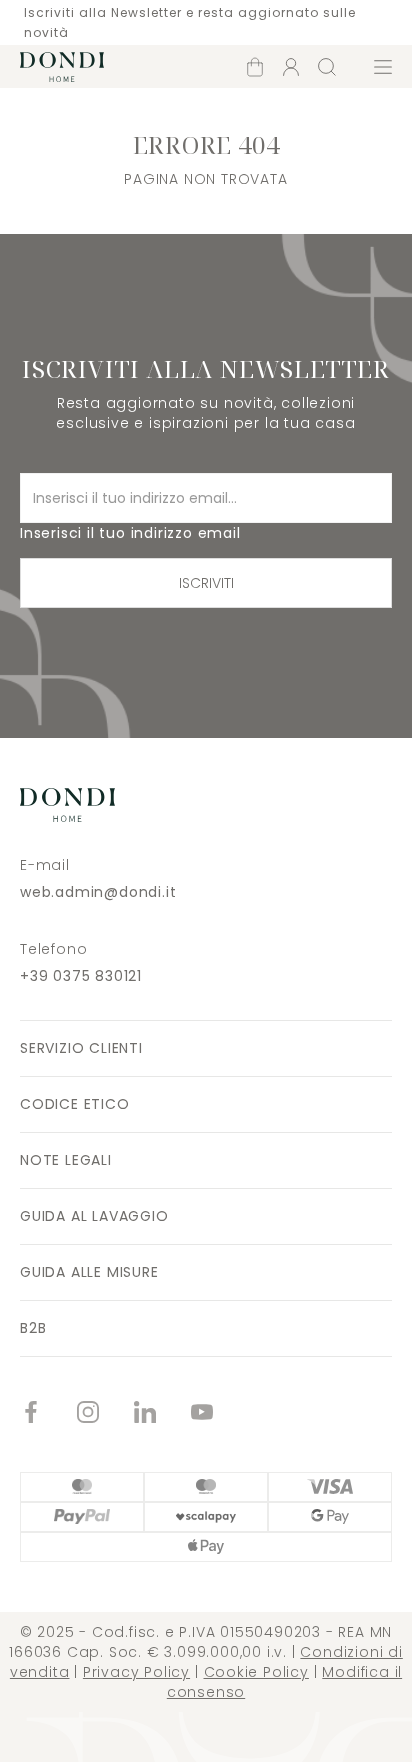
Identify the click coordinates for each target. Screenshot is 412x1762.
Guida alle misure (89, 1272)
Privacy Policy (136, 1672)
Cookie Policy (256, 1672)
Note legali (66, 1160)
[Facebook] (48, 1414)
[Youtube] (219, 1414)
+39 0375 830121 (81, 976)
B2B (33, 1328)
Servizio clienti (81, 1048)
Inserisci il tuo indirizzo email (130, 533)
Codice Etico (75, 1104)
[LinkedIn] (162, 1414)
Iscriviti (206, 583)
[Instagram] (105, 1414)
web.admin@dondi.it (98, 892)
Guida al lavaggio (94, 1216)
